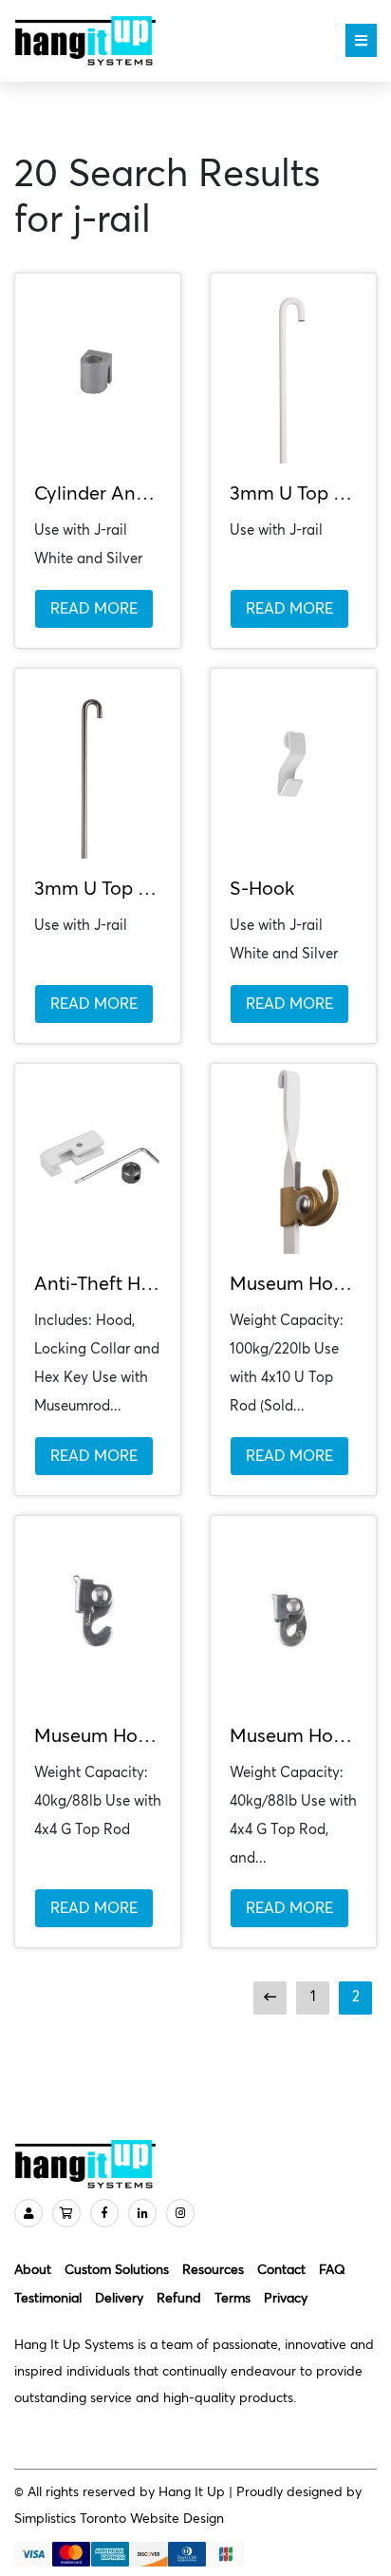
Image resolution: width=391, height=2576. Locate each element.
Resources (213, 2270)
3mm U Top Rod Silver (129, 889)
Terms (233, 2299)
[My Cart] (66, 2213)
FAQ (332, 2270)
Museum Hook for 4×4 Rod (149, 1736)
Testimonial (48, 2299)
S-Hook (262, 889)
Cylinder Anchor (104, 494)
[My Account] (28, 2213)
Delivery (119, 2299)
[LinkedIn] (142, 2213)
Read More (94, 609)
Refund (179, 2299)
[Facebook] (104, 2213)
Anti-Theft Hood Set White (149, 1284)
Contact (281, 2270)
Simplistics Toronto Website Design (119, 2519)
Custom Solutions (117, 2270)
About (33, 2270)
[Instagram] (180, 2213)
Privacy (286, 2299)
